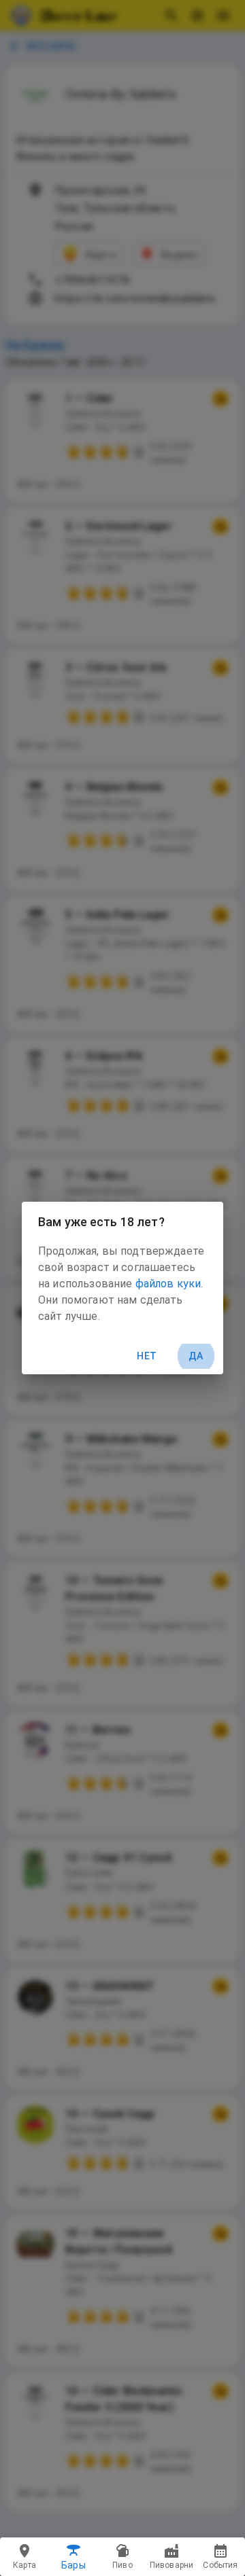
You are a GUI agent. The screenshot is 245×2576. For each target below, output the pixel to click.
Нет (147, 1356)
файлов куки (168, 1284)
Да (196, 1356)
